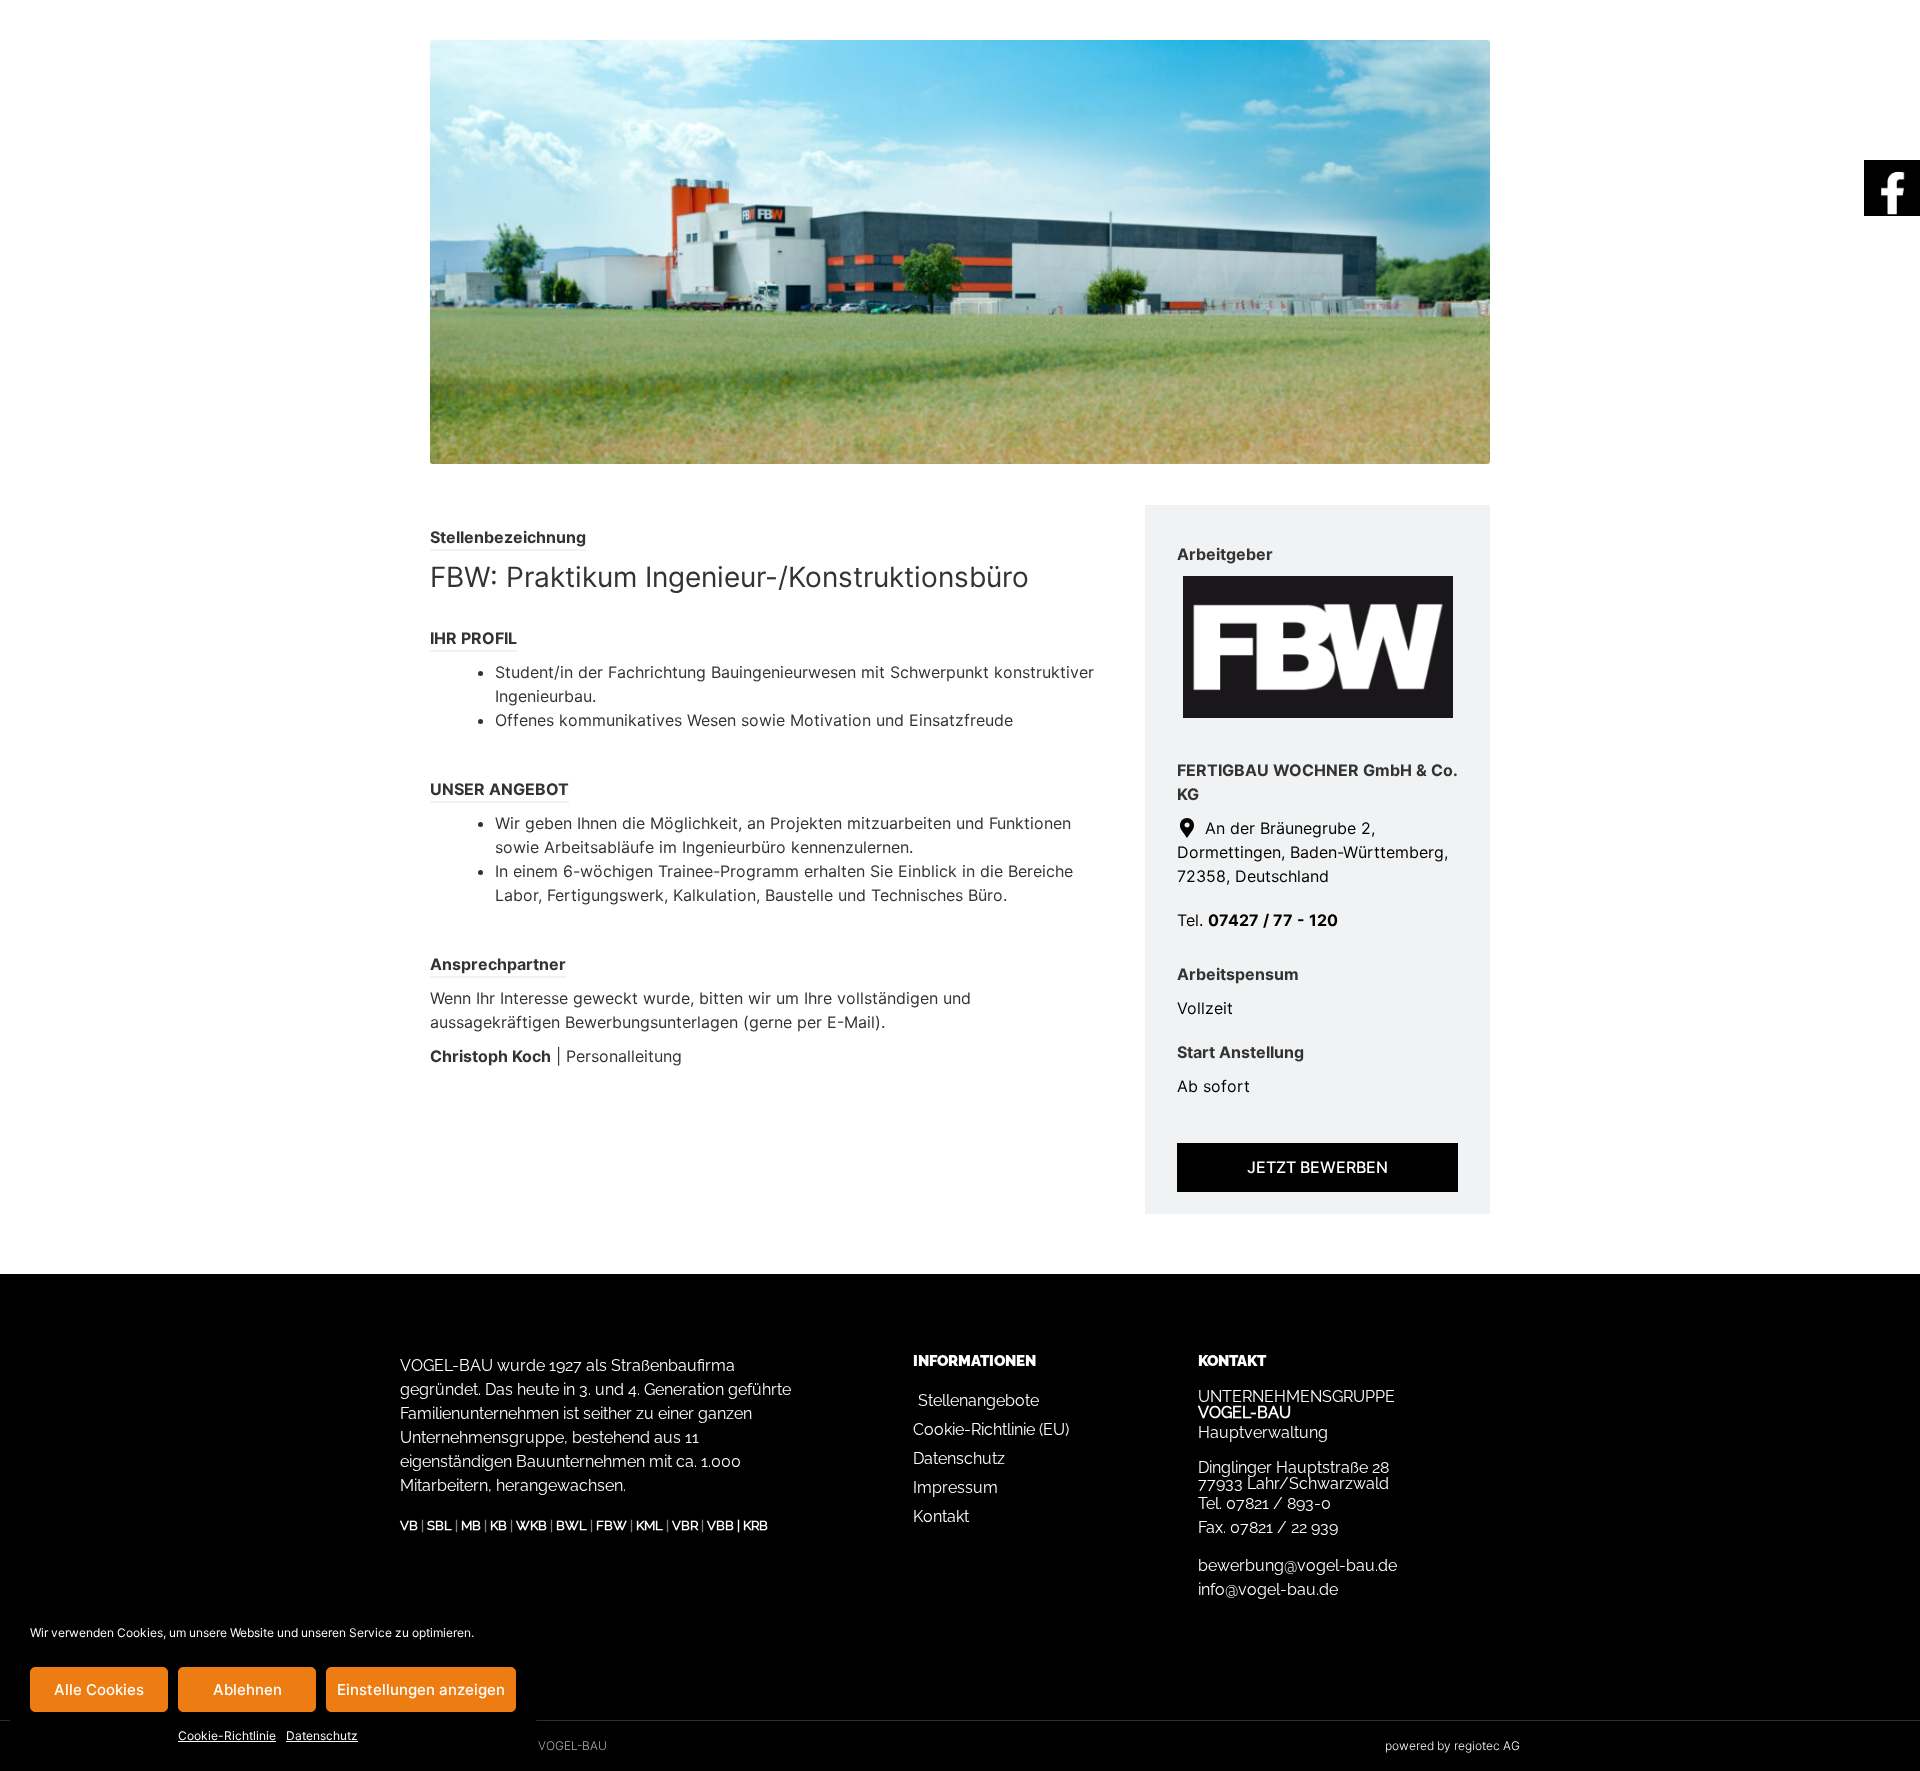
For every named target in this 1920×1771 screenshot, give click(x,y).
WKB (531, 1525)
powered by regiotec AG (1452, 1745)
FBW (611, 1525)
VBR (685, 1525)
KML (649, 1525)
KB (498, 1525)
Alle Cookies (99, 1689)
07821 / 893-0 (1278, 1503)
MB (471, 1525)
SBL (439, 1525)
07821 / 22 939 (1284, 1527)
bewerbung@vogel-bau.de (1297, 1565)
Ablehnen (247, 1689)
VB (409, 1525)
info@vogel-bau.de (1268, 1589)
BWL (571, 1525)
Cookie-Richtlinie (227, 1735)
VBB (720, 1525)
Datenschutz (322, 1735)
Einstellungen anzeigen (421, 1689)
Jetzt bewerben (1317, 1167)
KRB (755, 1525)
